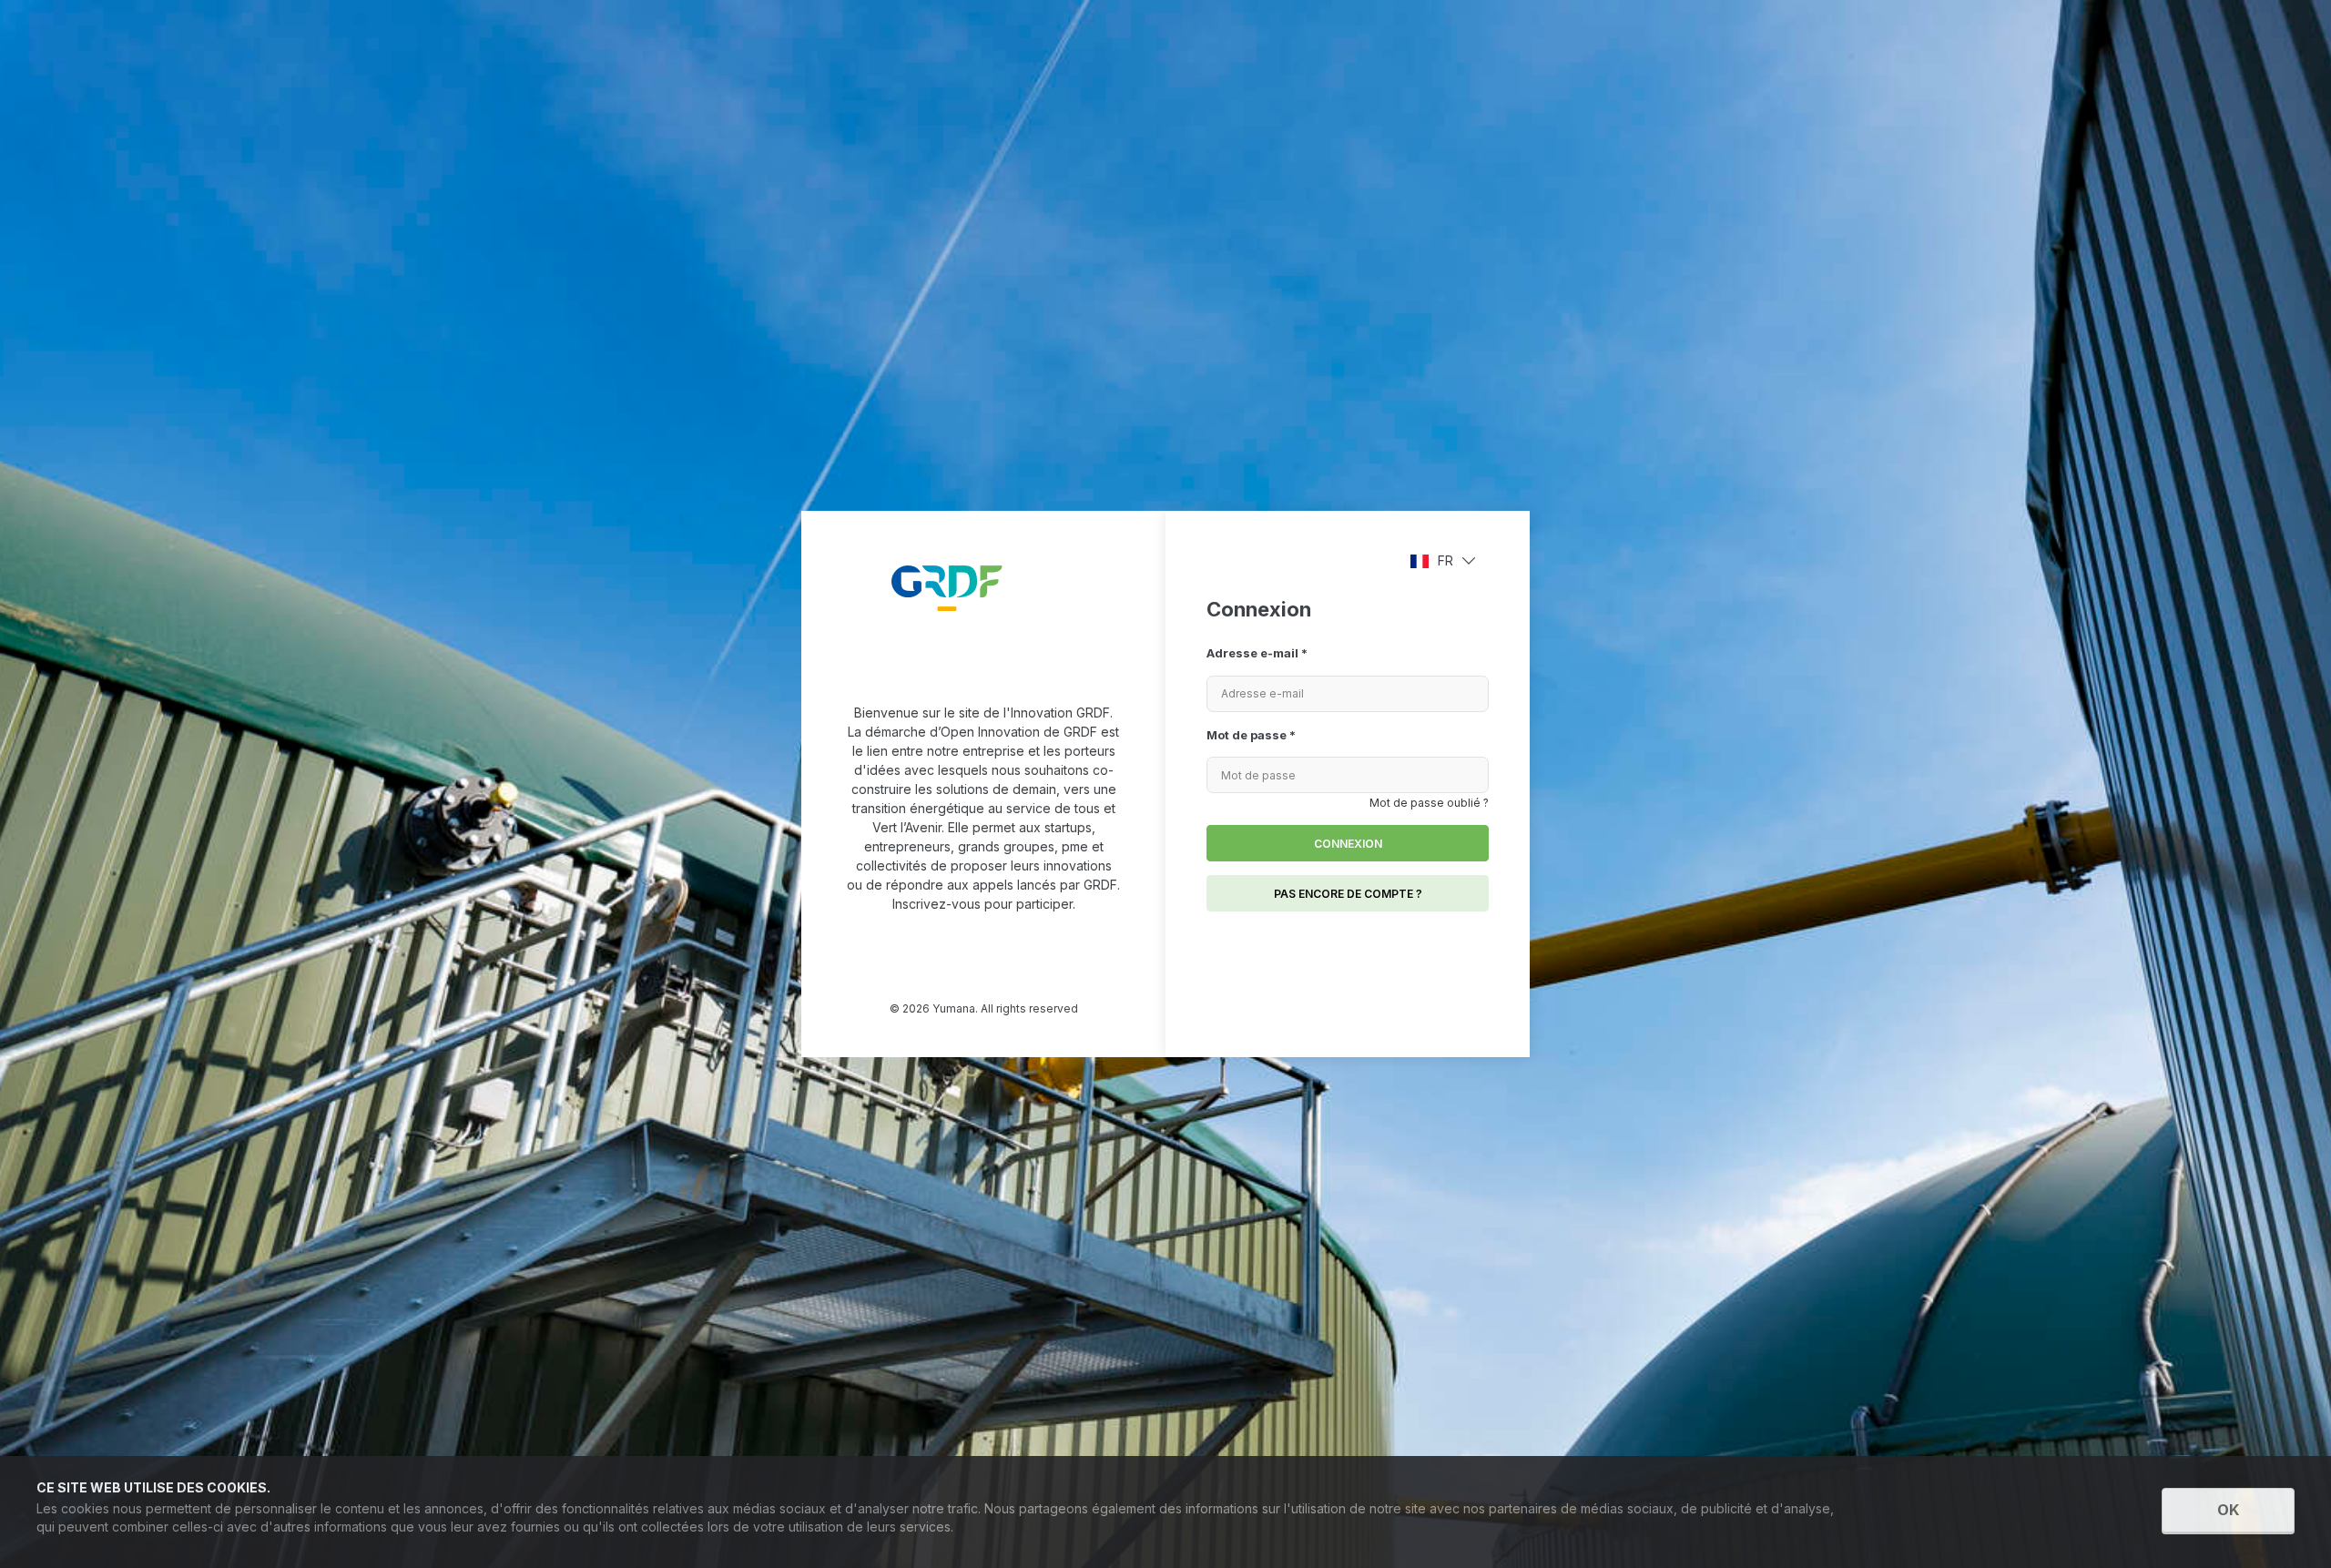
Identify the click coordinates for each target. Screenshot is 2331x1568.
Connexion (1348, 844)
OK (2228, 1510)
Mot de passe (1251, 735)
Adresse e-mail (1257, 653)
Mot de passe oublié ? (1429, 803)
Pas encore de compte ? (1348, 894)
